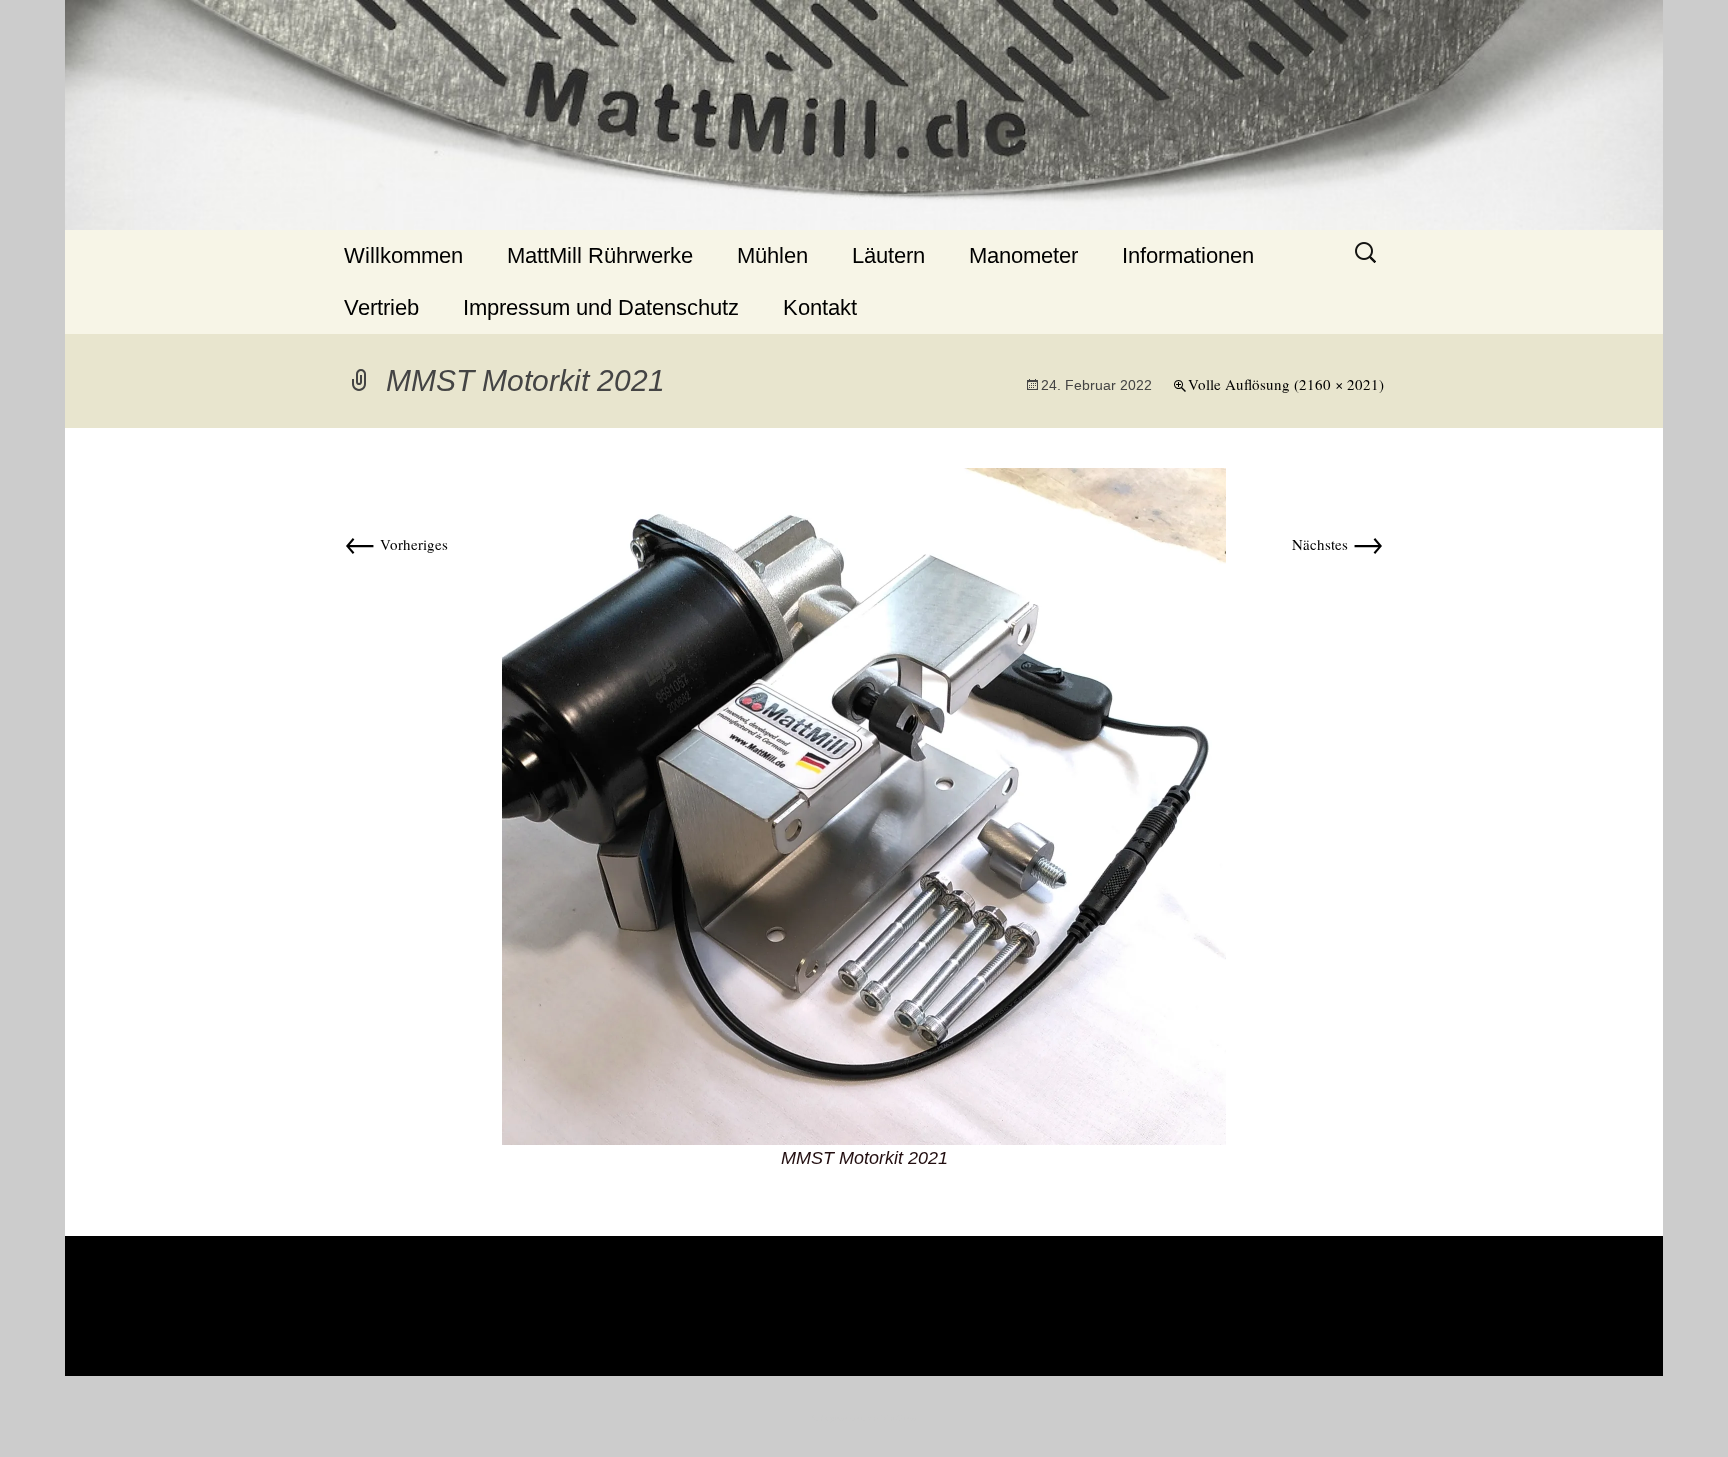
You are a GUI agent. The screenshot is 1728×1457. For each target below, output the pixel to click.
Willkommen (403, 255)
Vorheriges (396, 544)
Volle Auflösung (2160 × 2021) (1286, 384)
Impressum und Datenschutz (601, 307)
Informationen (1188, 255)
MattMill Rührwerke (600, 255)
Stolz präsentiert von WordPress (864, 1418)
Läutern (888, 255)
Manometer (1023, 255)
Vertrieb (381, 307)
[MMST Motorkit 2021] (864, 804)
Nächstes (1338, 544)
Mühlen (772, 255)
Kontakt (820, 307)
